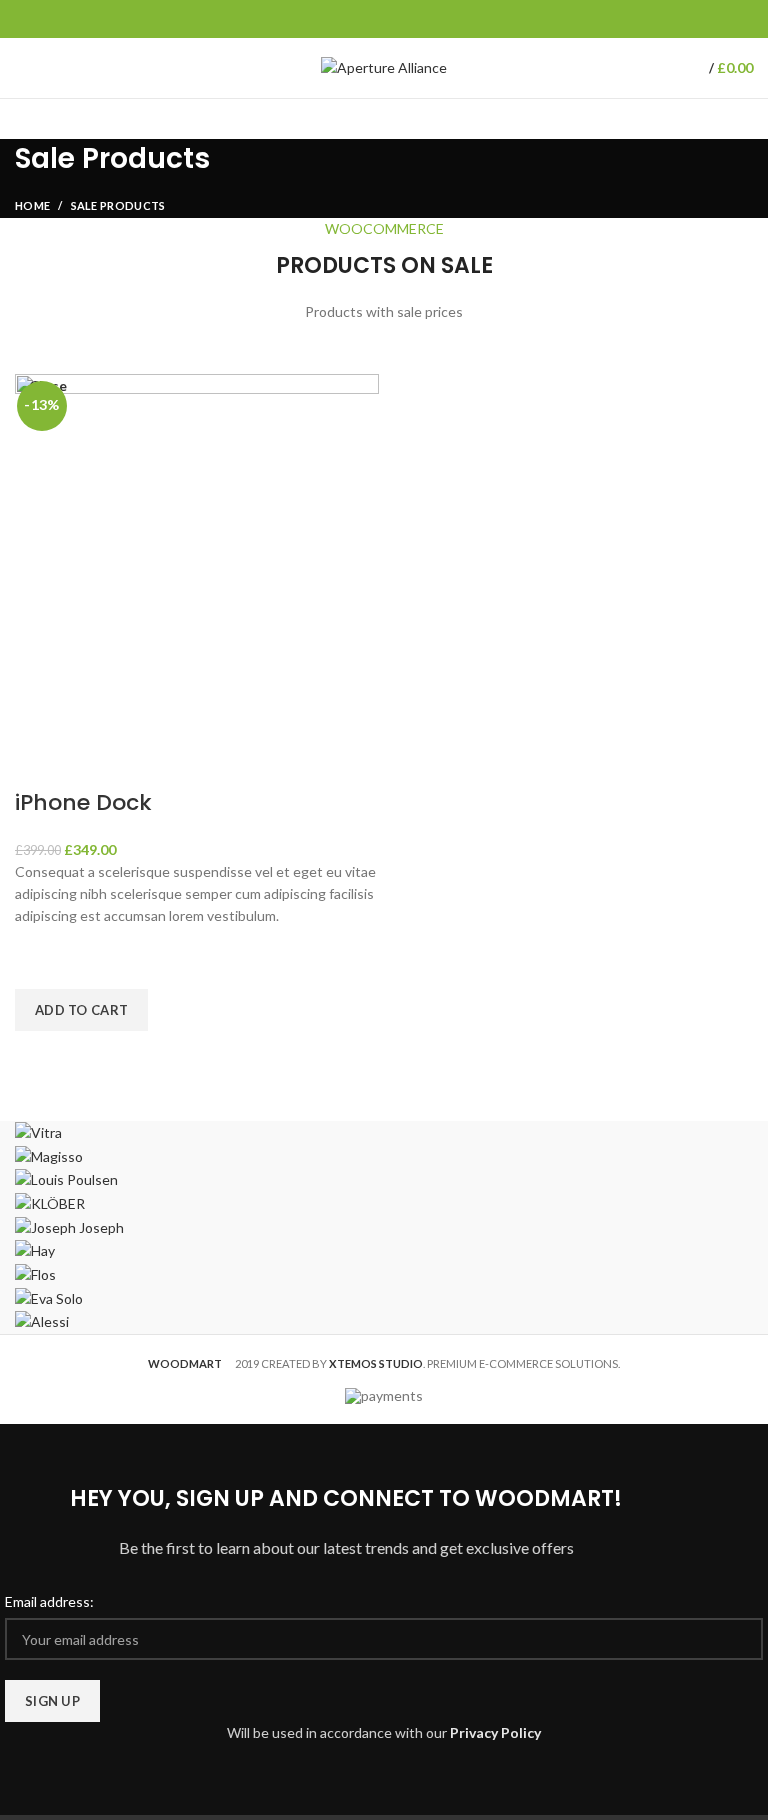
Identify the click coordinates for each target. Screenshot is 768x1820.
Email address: (49, 1601)
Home (32, 205)
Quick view (40, 1056)
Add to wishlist (40, 964)
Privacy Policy (495, 1732)
